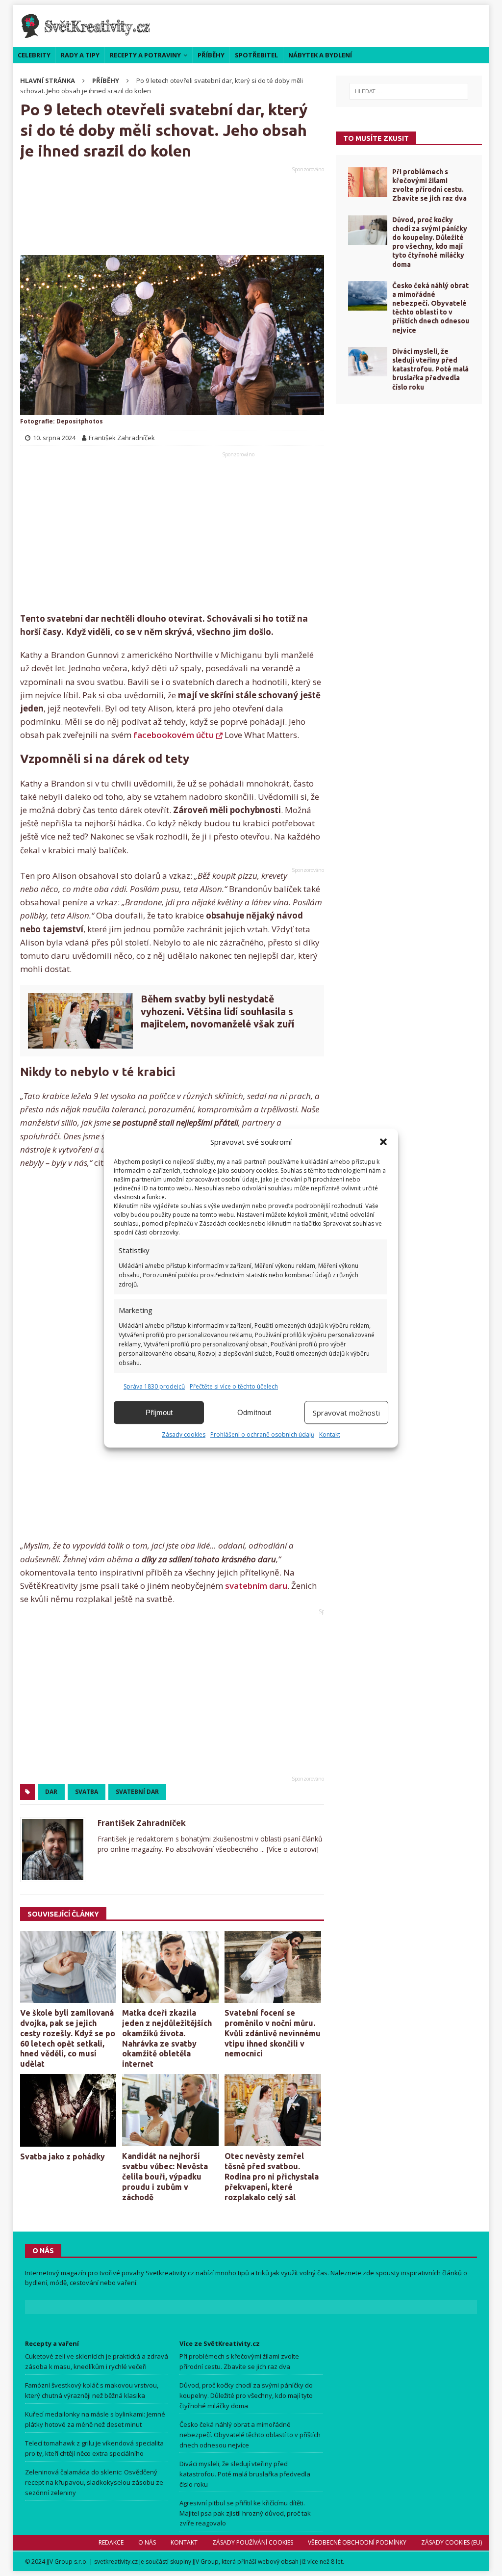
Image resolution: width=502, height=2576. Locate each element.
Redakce (111, 2542)
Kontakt (330, 1434)
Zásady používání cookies (253, 2542)
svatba (87, 1792)
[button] (383, 1142)
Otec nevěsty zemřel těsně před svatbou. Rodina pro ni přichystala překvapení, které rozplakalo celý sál (272, 2176)
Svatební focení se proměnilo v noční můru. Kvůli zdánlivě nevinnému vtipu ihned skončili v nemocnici (273, 2033)
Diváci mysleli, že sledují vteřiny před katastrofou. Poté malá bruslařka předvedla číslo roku (430, 369)
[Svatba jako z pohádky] (68, 2110)
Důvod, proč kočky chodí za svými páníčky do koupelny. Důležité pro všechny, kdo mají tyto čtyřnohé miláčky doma (246, 2395)
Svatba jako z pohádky (63, 2156)
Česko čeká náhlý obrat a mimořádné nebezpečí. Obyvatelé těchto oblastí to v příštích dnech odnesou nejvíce (250, 2435)
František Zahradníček (142, 1823)
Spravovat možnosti (346, 1413)
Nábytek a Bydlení (320, 55)
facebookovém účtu (174, 735)
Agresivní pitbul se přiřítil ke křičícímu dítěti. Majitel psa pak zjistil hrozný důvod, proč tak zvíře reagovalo (245, 2513)
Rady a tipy (80, 55)
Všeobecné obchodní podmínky (357, 2542)
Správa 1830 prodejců (154, 1386)
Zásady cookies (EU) (452, 2542)
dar (51, 1792)
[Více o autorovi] (292, 1849)
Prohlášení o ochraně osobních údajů (262, 1434)
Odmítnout (254, 1412)
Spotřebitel (256, 55)
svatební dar (137, 1792)
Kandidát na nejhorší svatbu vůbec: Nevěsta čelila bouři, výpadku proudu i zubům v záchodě (165, 2176)
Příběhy (211, 55)
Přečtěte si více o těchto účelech (234, 1386)
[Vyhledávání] (409, 91)
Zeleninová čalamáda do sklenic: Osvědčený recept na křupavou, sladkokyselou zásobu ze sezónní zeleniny (94, 2482)
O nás (147, 2542)
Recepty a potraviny (145, 55)
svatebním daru (256, 1586)
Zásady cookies (184, 1434)
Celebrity (34, 55)
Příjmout (159, 1412)
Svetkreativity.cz (170, 2273)
